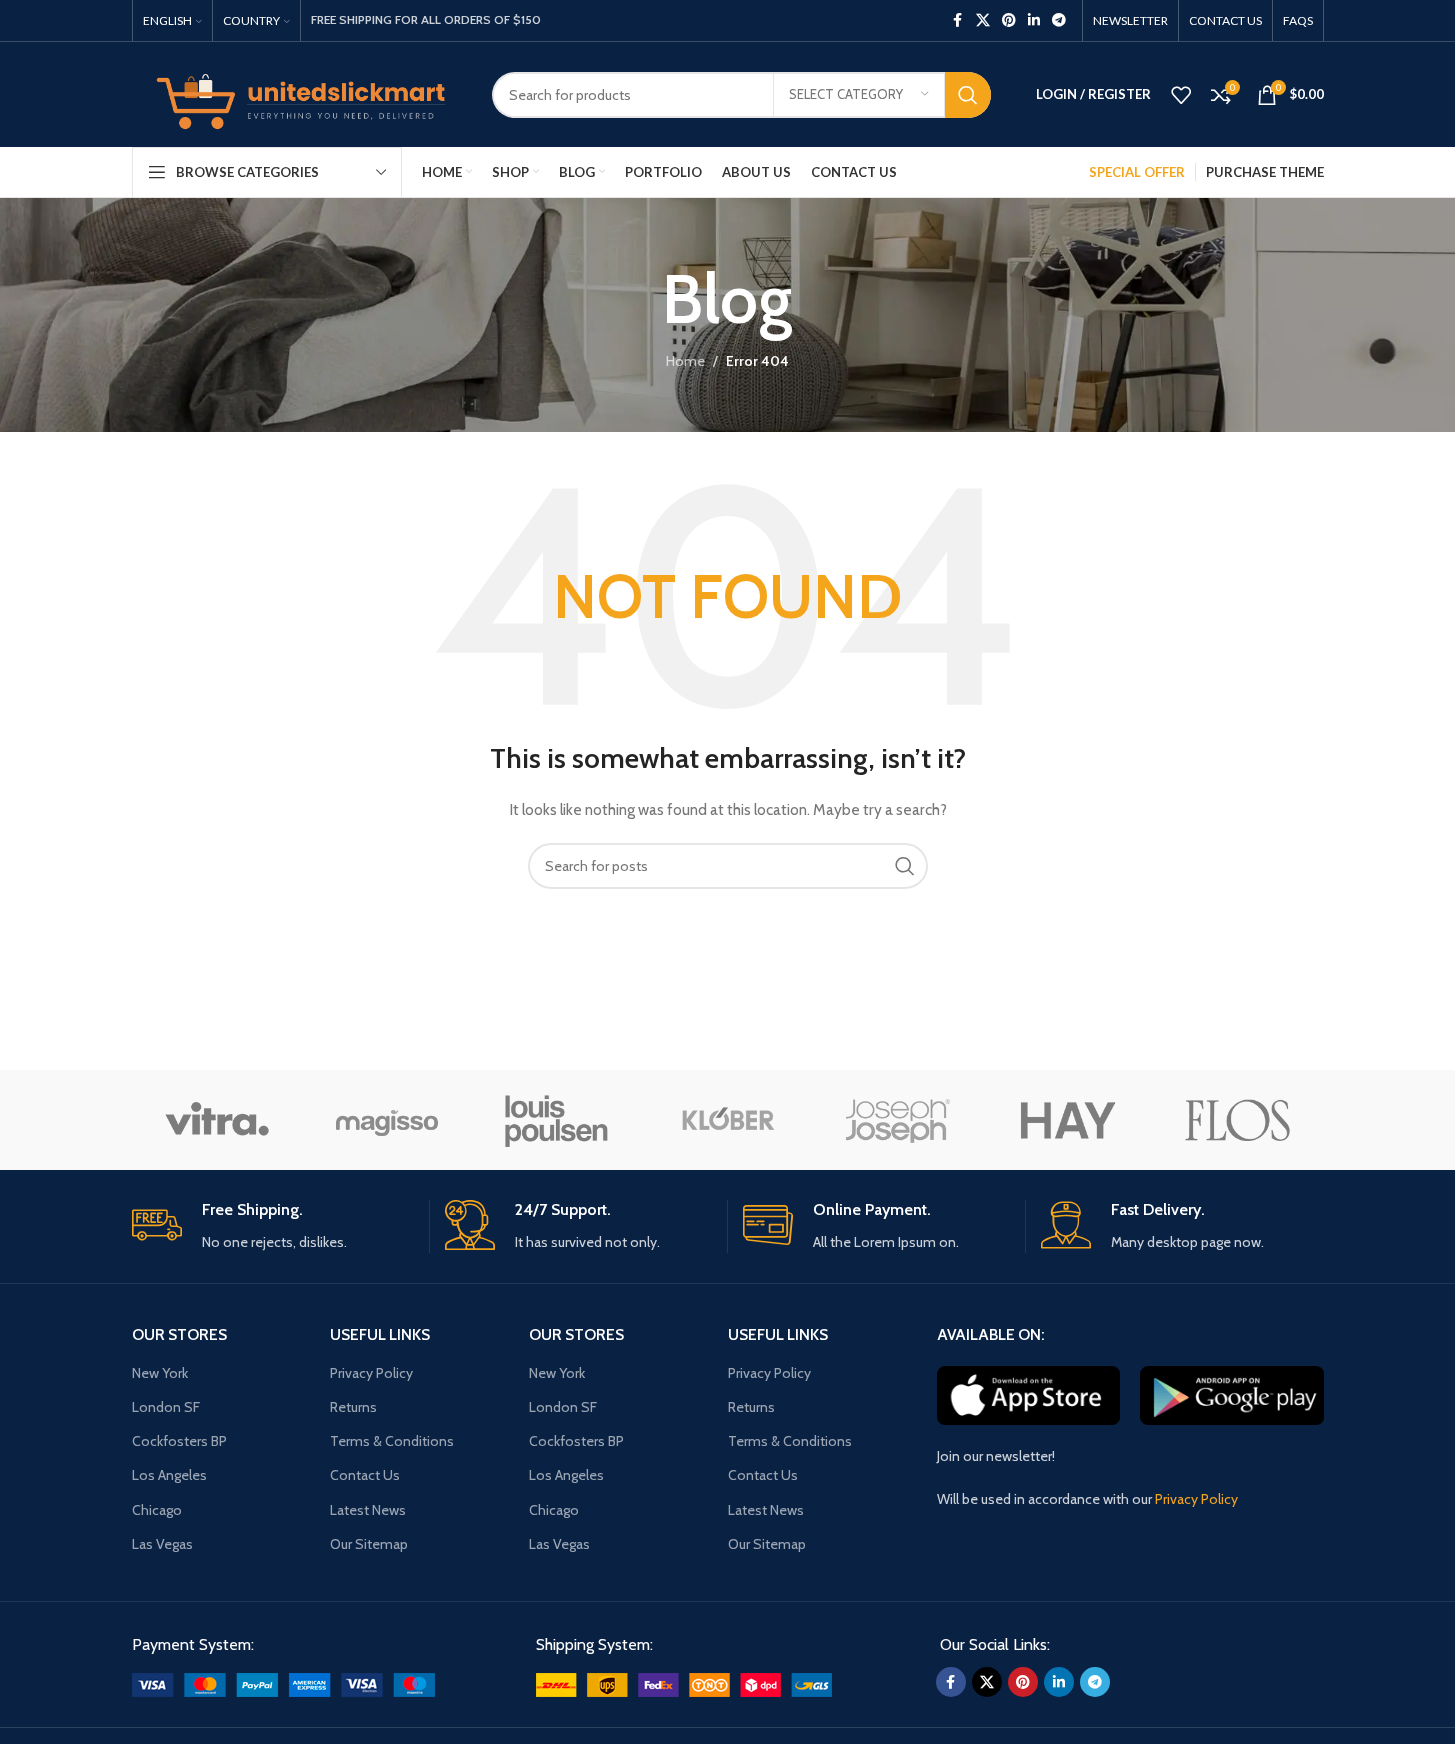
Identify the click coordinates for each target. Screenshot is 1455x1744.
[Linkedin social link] (1034, 20)
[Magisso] (387, 1120)
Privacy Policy (371, 1373)
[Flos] (1238, 1120)
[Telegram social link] (1059, 20)
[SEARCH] (968, 95)
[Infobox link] (273, 1226)
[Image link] (283, 1683)
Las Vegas (162, 1544)
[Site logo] (297, 93)
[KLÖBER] (727, 1120)
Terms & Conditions (392, 1441)
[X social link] (983, 20)
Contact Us (365, 1475)
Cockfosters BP (179, 1441)
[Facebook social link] (958, 20)
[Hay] (1068, 1120)
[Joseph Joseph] (898, 1120)
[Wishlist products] (1181, 95)
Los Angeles (169, 1475)
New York (160, 1373)
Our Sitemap (369, 1544)
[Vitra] (217, 1120)
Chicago (157, 1510)
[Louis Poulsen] (557, 1120)
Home (685, 361)
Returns (353, 1407)
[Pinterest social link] (1009, 20)
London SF (166, 1407)
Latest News (368, 1510)
